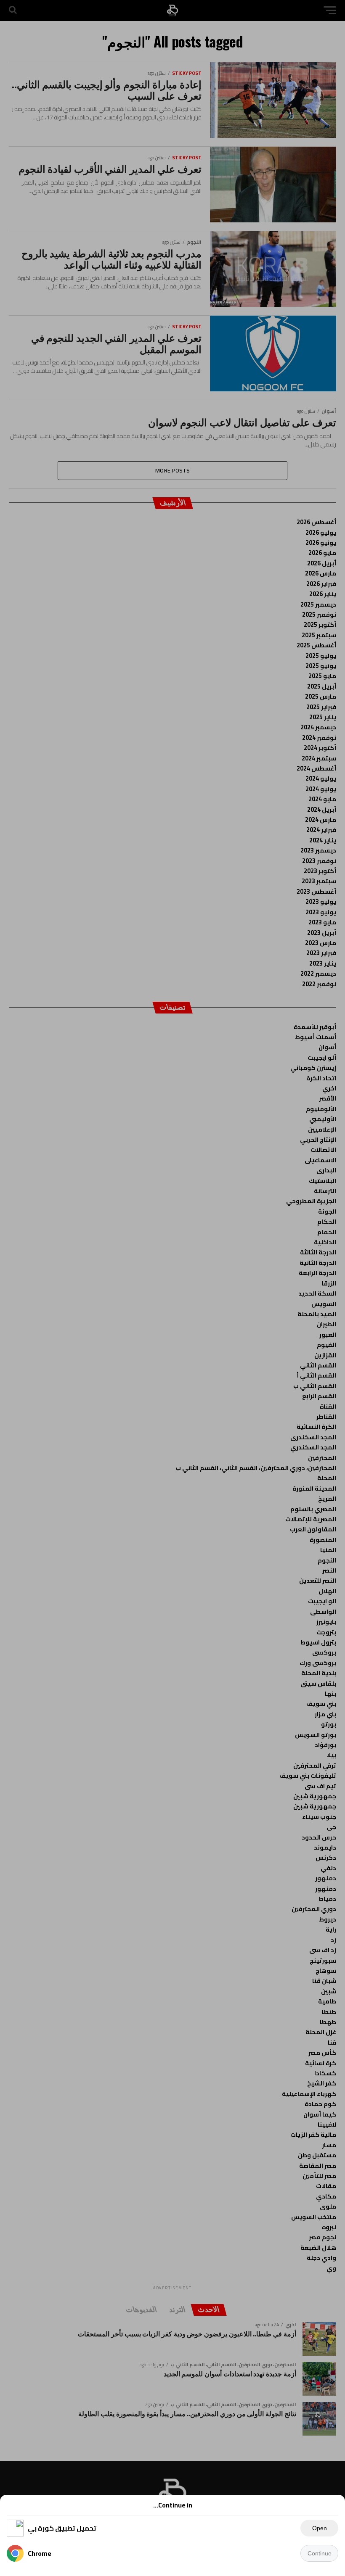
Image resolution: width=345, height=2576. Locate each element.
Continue (320, 2553)
